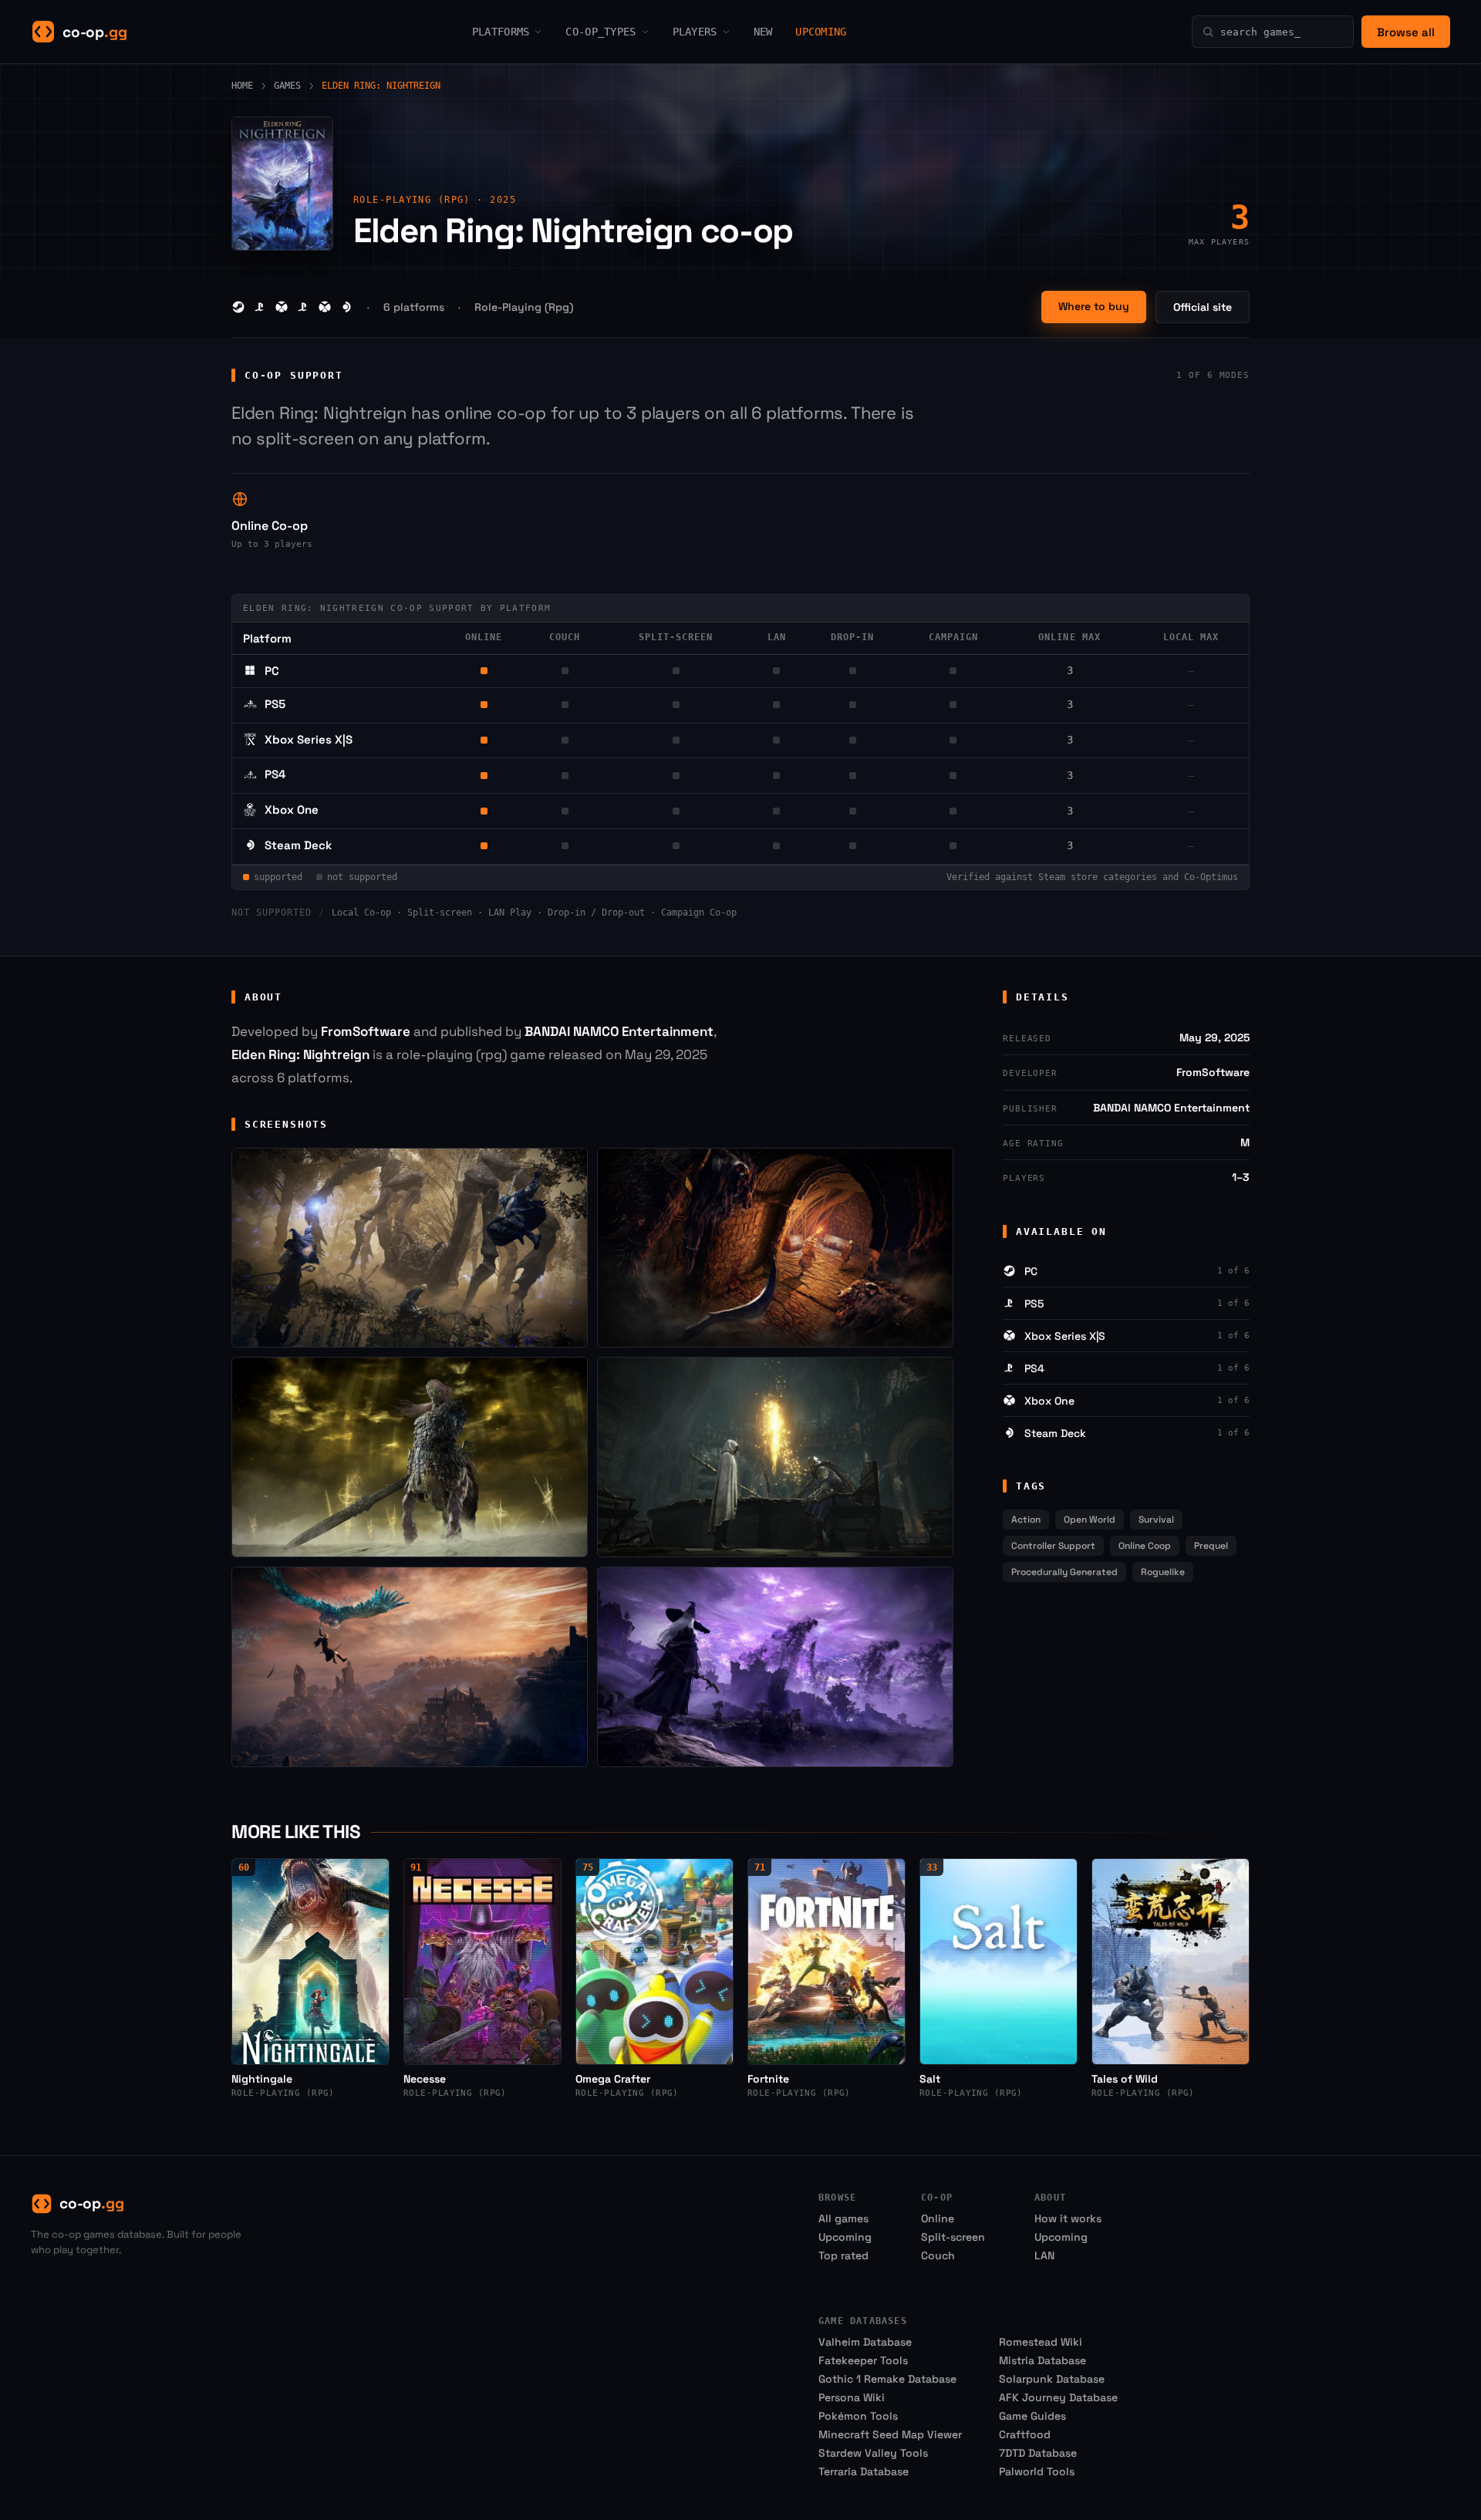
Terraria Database (864, 2471)
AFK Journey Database (1058, 2397)
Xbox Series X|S (309, 739)
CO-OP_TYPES (600, 32)
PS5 (275, 704)
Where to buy (1094, 306)
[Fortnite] (827, 1961)
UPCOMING (821, 32)
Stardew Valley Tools (873, 2453)
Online (938, 2218)
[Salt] (999, 1961)
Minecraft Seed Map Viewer (890, 2434)
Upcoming (845, 2237)
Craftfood (1025, 2434)
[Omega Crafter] (654, 1961)
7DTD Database (1038, 2453)
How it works (1068, 2218)
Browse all (1406, 32)
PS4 (275, 774)
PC (272, 671)
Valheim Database (865, 2342)
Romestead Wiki (1041, 2342)
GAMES (287, 86)
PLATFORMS (501, 32)
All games (843, 2218)
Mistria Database (1042, 2360)
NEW (763, 32)
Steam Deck (298, 845)
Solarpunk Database (1052, 2379)
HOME (242, 86)
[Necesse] (482, 1961)
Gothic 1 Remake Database (887, 2379)
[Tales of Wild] (1171, 1961)
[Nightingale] (310, 1961)
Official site (1203, 307)
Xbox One (292, 810)
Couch (938, 2255)
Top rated (843, 2255)
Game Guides (1032, 2416)
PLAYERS (695, 32)
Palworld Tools (1037, 2471)
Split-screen (953, 2237)
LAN (1044, 2255)
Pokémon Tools (858, 2416)
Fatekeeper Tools (863, 2360)
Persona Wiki (852, 2397)
